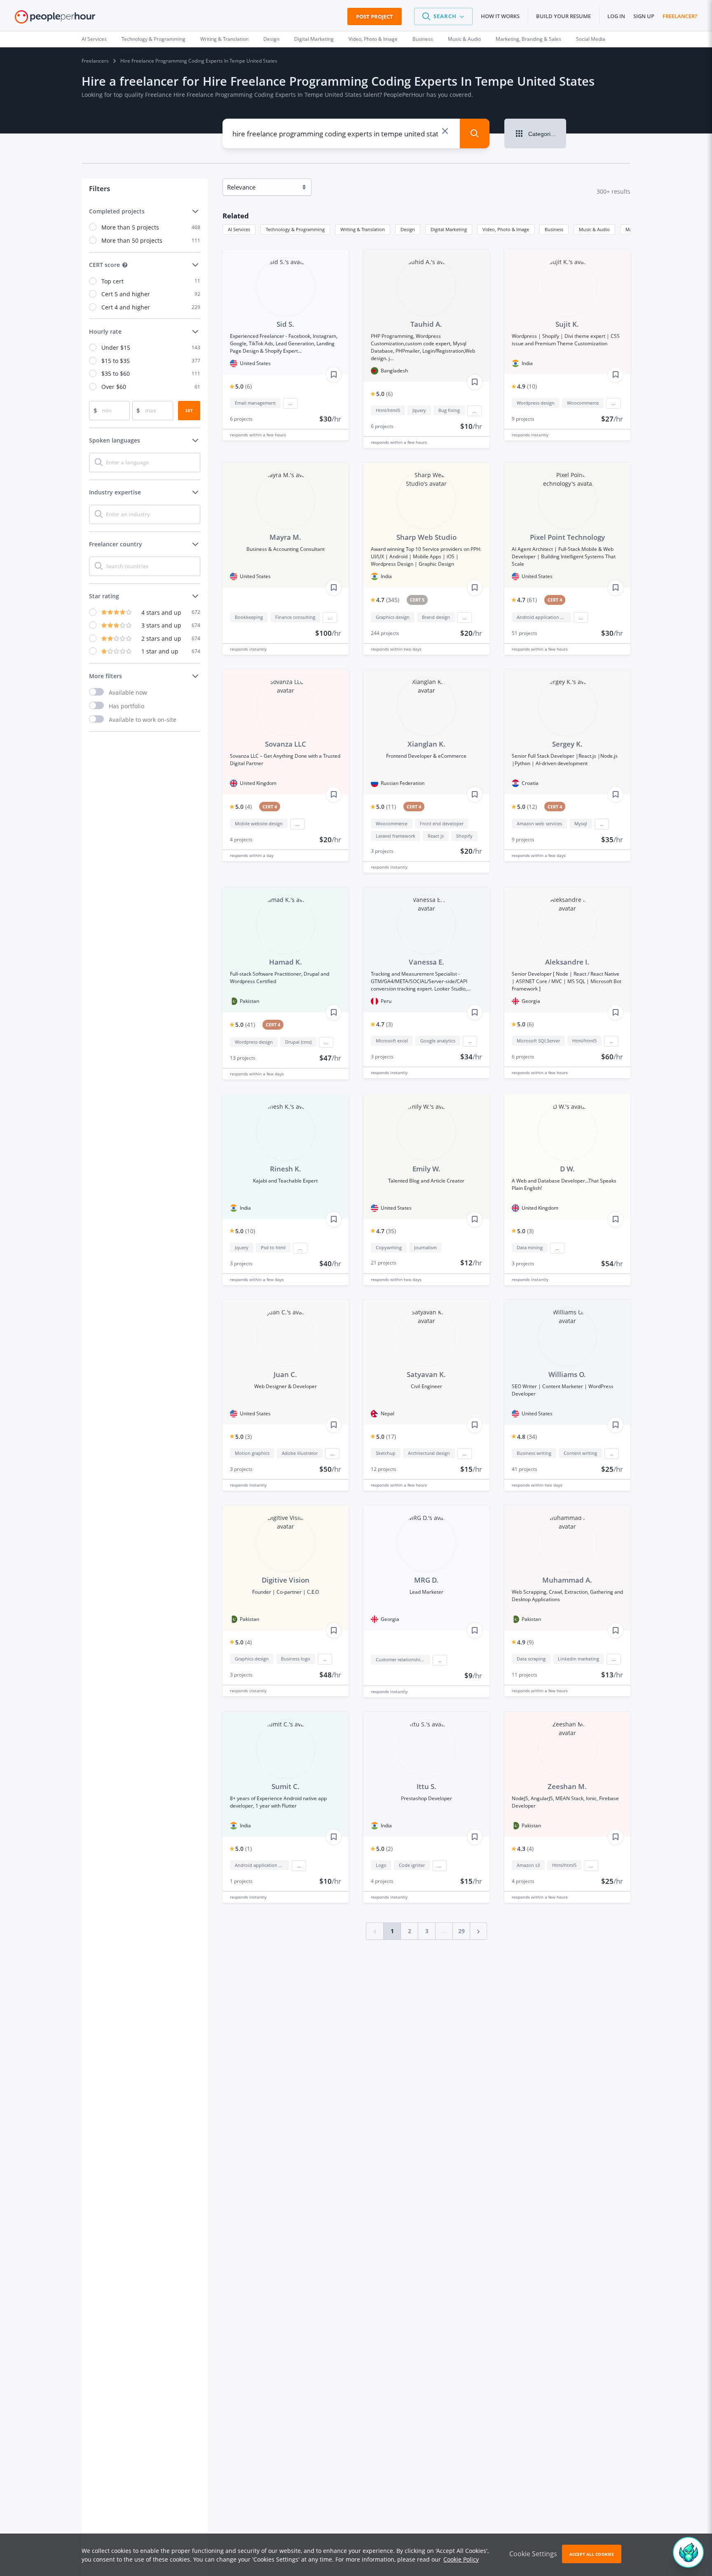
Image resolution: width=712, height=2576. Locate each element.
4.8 (527, 1437)
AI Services (94, 39)
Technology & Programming (153, 39)
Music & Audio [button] (594, 229)
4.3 (525, 1849)
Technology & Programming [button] (295, 229)
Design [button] (408, 229)
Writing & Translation (224, 39)
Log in (616, 16)
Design (271, 39)
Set (189, 410)
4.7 (388, 600)
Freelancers (95, 61)
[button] (443, 16)
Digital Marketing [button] (449, 229)
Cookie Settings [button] (533, 2554)
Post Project (375, 16)
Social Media (591, 39)
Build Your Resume (563, 16)
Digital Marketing (314, 39)
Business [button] (554, 229)
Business (423, 39)
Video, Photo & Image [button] (506, 229)
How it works (500, 16)
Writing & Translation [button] (363, 229)
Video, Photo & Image (373, 39)
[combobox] (335, 133)
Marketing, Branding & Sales (528, 39)
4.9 (527, 386)
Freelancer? (680, 16)
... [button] (290, 403)
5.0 (244, 386)
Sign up (644, 16)
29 (461, 1931)
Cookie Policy (461, 2559)
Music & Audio (464, 39)
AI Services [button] (239, 229)
